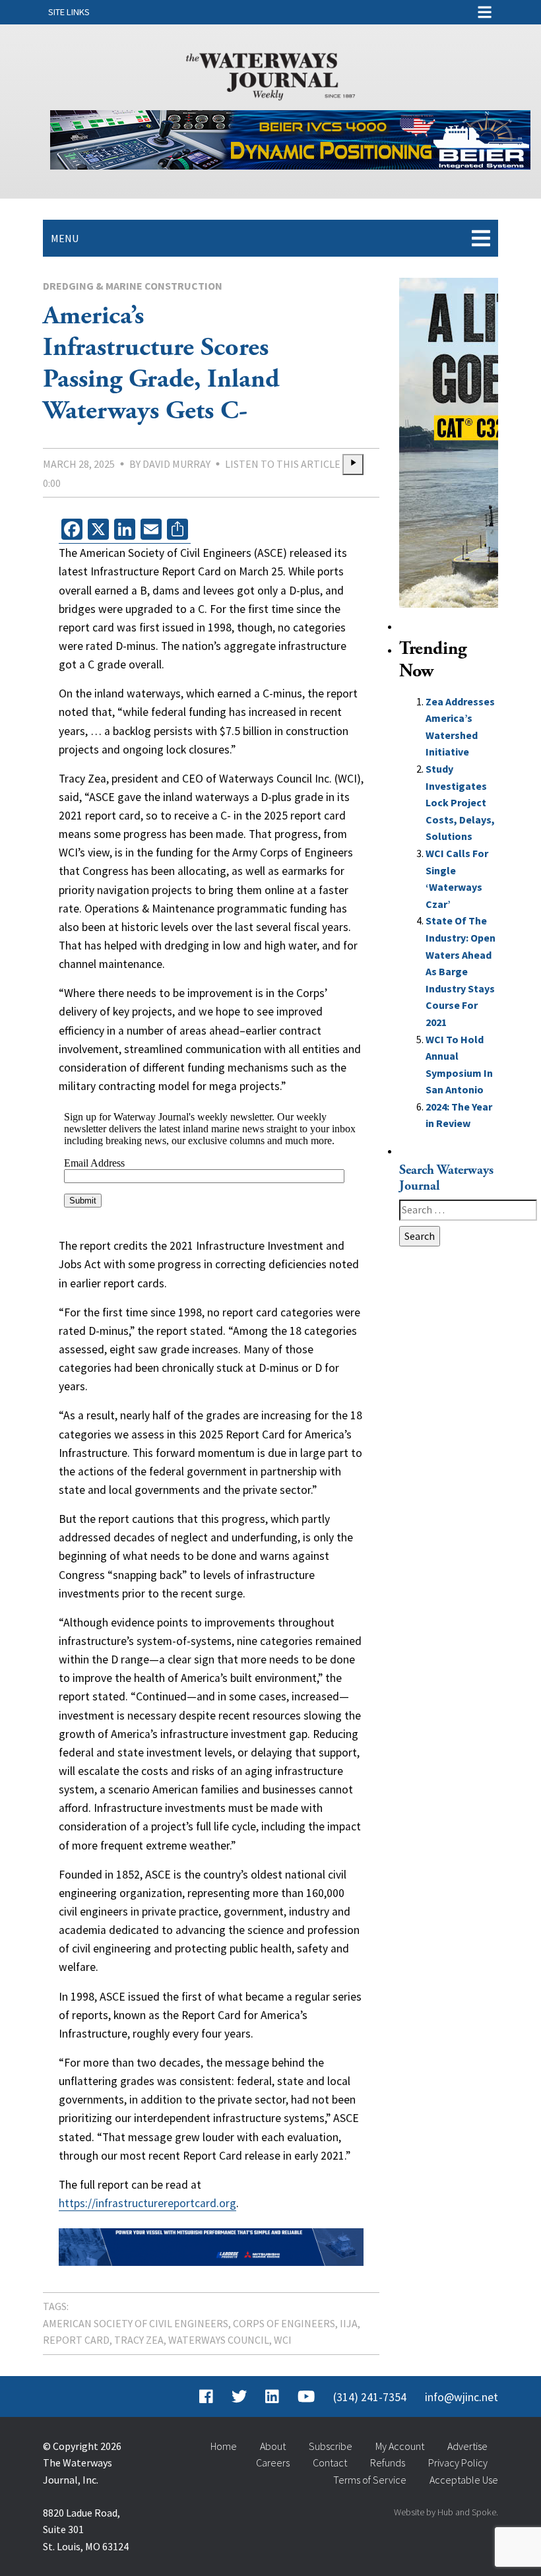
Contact (330, 2463)
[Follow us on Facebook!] (206, 2397)
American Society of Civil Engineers (136, 2323)
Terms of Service (370, 2480)
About (273, 2446)
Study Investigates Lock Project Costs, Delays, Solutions (460, 802)
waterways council (219, 2340)
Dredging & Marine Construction (133, 286)
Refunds (388, 2463)
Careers (273, 2463)
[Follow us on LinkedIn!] (272, 2397)
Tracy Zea (139, 2340)
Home (224, 2446)
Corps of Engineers (284, 2323)
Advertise (467, 2446)
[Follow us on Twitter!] (239, 2397)
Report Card (76, 2340)
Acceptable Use (464, 2480)
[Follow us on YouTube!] (306, 2397)
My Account (400, 2446)
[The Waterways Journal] (270, 74)
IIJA (349, 2323)
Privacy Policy (458, 2463)
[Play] (353, 465)
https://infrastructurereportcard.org (147, 2203)
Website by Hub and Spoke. (446, 2512)
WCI (283, 2340)
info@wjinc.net (461, 2397)
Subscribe (331, 2446)
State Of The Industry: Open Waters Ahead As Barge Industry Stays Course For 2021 (461, 971)
